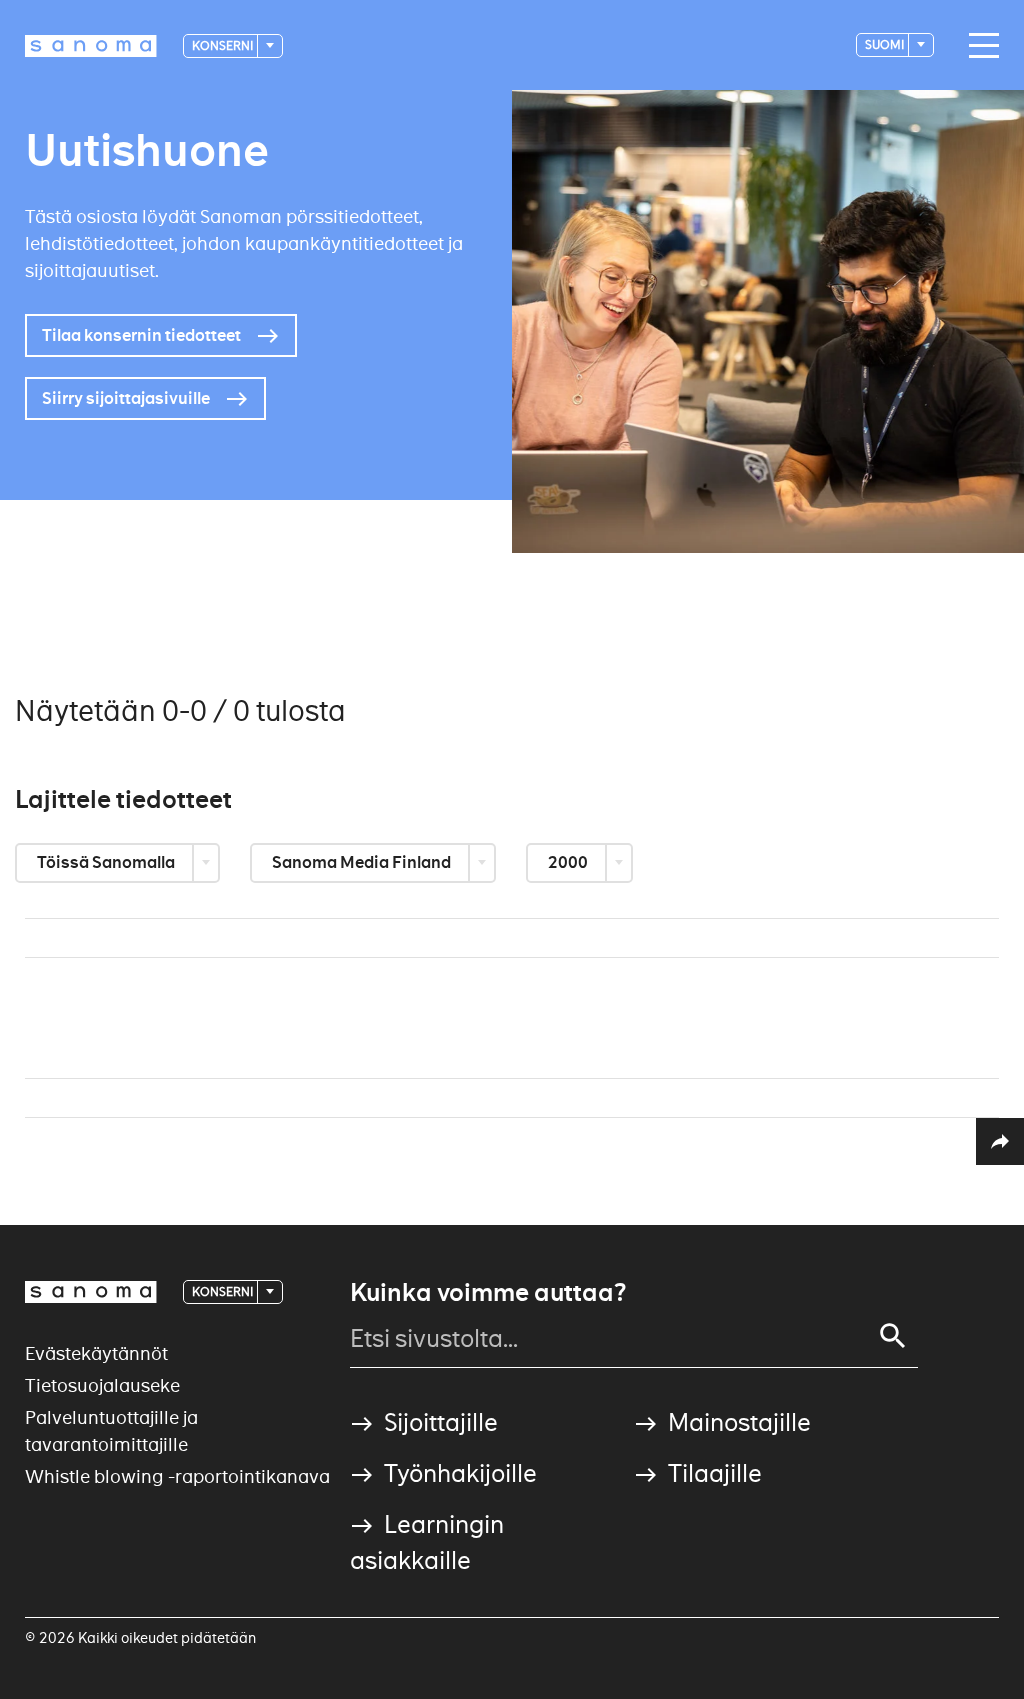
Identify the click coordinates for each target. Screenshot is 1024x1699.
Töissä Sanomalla (107, 862)
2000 (569, 862)
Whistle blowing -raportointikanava (177, 1476)
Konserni (223, 45)
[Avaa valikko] (979, 46)
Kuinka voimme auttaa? (488, 1293)
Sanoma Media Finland (363, 862)
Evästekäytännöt (96, 1353)
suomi (885, 44)
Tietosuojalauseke (102, 1385)
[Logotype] (91, 1292)
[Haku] (893, 1336)
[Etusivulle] (91, 46)
